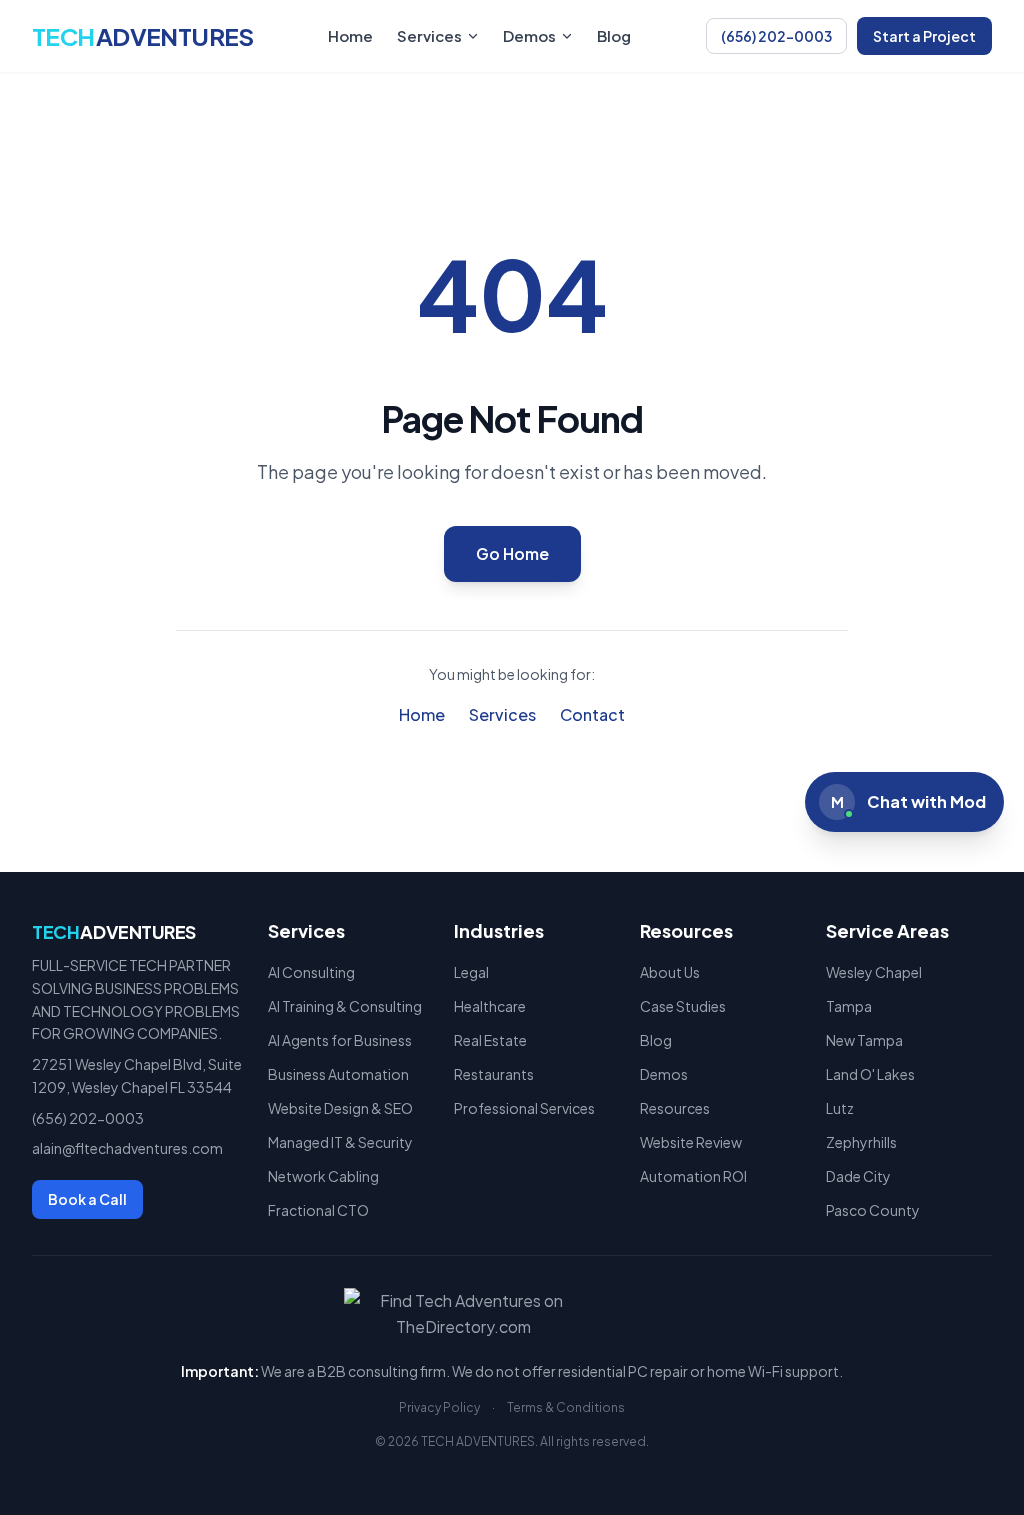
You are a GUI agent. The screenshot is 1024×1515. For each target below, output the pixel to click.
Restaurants (494, 1074)
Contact (592, 714)
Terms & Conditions (566, 1407)
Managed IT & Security (340, 1142)
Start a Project (924, 36)
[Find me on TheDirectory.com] (512, 1314)
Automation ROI (693, 1176)
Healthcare (490, 1006)
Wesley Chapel (874, 972)
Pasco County (873, 1210)
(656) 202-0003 (776, 36)
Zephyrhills (861, 1142)
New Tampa (864, 1040)
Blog (614, 35)
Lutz (840, 1108)
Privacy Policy (439, 1407)
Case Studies (683, 1006)
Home (350, 35)
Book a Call (87, 1199)
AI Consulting (311, 972)
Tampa (849, 1006)
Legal (471, 972)
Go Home (512, 553)
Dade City (858, 1176)
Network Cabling (323, 1176)
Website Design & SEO (340, 1108)
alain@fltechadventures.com (127, 1148)
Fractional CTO (318, 1210)
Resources (675, 1108)
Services (429, 35)
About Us (670, 972)
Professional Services (524, 1108)
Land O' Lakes (870, 1074)
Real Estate (490, 1040)
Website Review (691, 1142)
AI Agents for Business (340, 1040)
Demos (529, 35)
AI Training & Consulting (345, 1006)
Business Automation (338, 1074)
